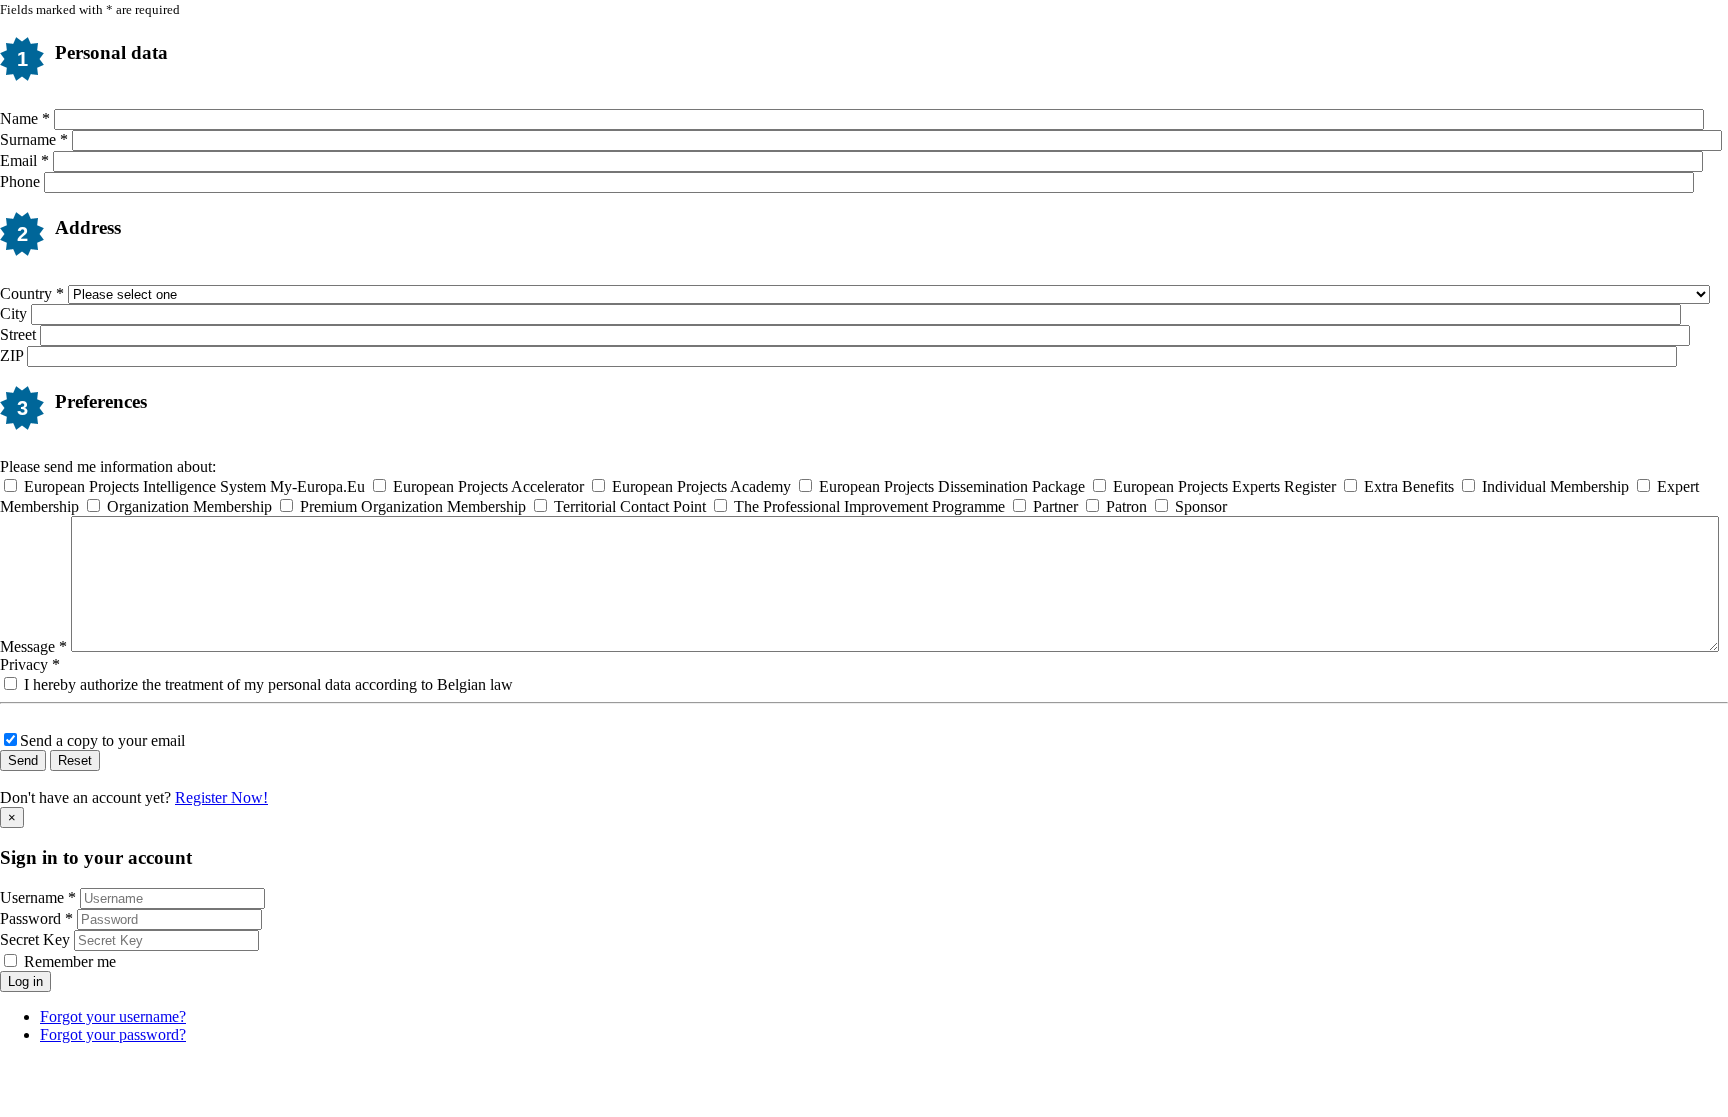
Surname (34, 139)
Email (24, 160)
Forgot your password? (113, 1034)
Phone (20, 181)
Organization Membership (189, 506)
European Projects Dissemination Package (952, 486)
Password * (36, 918)
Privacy (30, 664)
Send (23, 760)
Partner (1055, 506)
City (13, 313)
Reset (75, 760)
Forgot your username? (113, 1016)
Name (25, 118)
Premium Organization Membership (413, 506)
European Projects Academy (701, 486)
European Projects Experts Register (1224, 486)
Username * (38, 897)
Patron (1126, 506)
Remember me (70, 961)
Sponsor (1199, 506)
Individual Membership (1555, 486)
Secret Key (35, 939)
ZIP (11, 355)
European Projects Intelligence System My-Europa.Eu (194, 486)
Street (18, 334)
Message (33, 646)
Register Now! (221, 797)
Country (32, 293)
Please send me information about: (108, 466)
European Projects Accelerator (488, 486)
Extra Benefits (1409, 486)
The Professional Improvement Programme (869, 506)
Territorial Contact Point (630, 506)
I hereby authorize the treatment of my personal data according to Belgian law (266, 684)
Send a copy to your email (102, 740)
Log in (25, 981)
